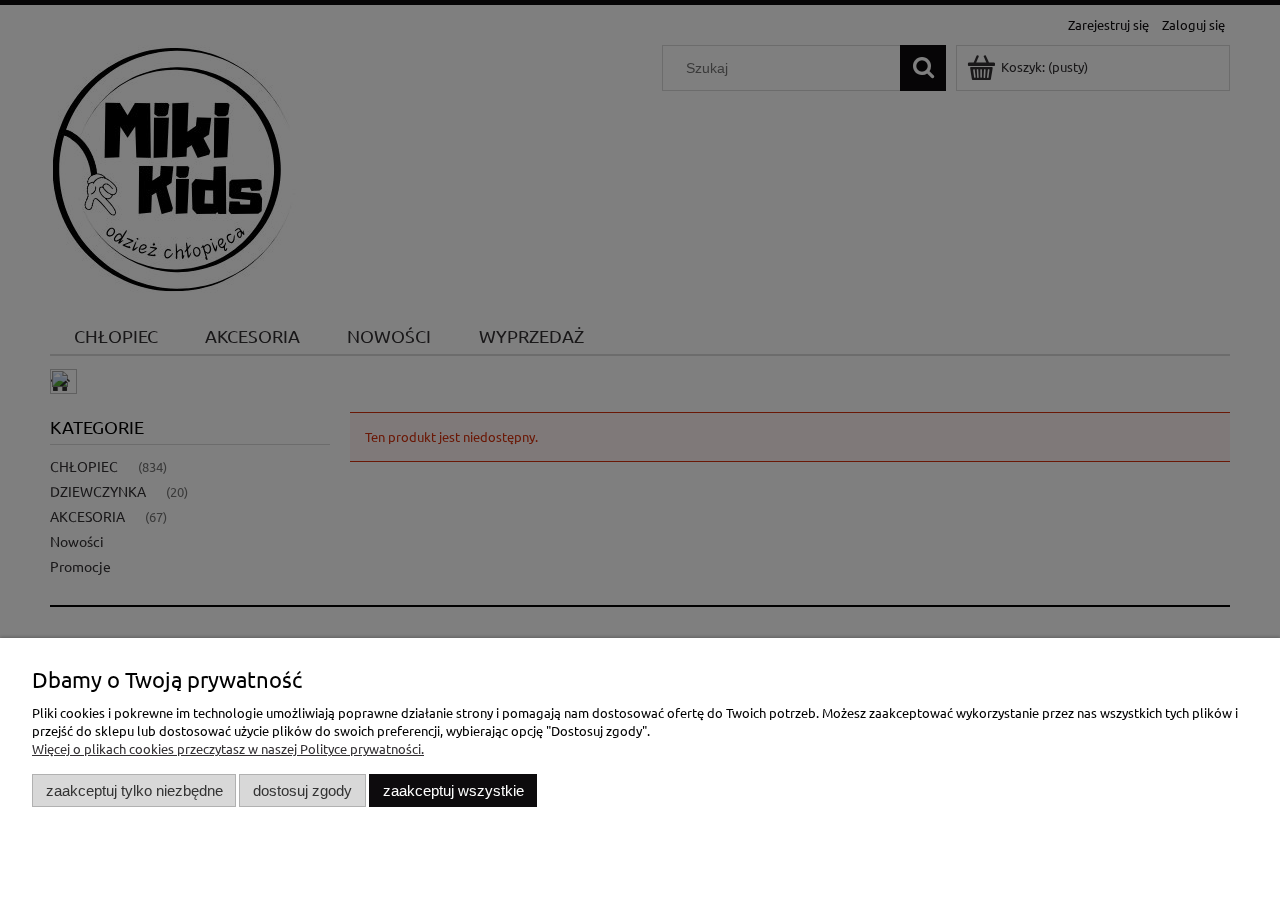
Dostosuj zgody (302, 790)
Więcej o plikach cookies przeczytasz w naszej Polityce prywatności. (228, 748)
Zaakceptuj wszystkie (453, 790)
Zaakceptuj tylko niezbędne (134, 790)
